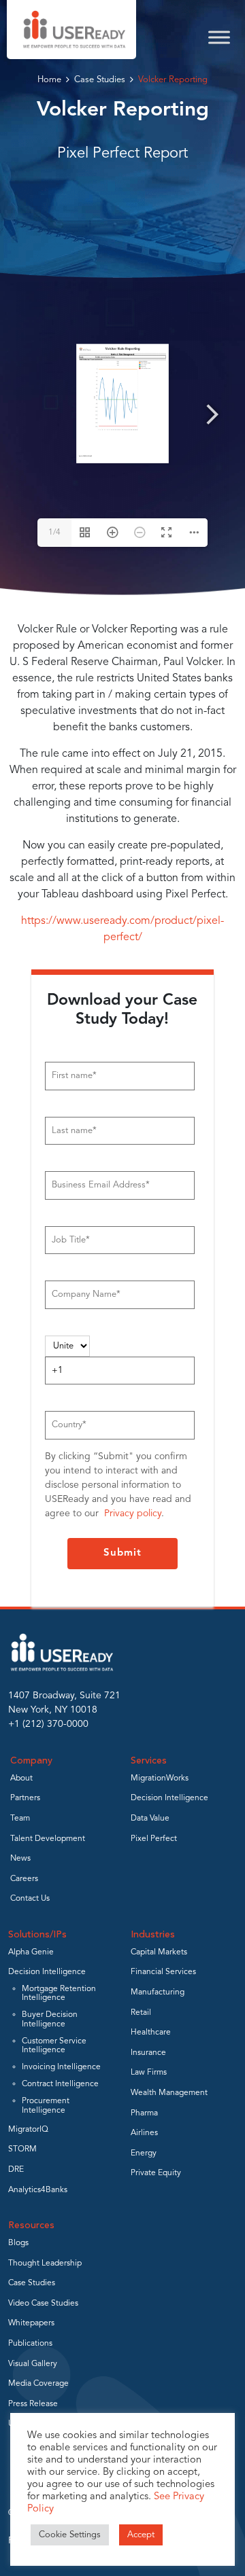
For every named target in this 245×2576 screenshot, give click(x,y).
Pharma (144, 2113)
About (21, 1778)
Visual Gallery (33, 2364)
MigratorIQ (28, 2130)
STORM (22, 2149)
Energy (144, 2153)
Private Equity (156, 2173)
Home (49, 80)
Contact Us (30, 1899)
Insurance (148, 2053)
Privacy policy (133, 1514)
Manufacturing (158, 1992)
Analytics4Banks (38, 2190)
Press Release (33, 2404)
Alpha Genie (31, 1952)
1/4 (54, 533)
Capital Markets (159, 1952)
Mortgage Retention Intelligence (59, 1993)
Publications (30, 2344)
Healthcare (151, 2033)
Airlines (144, 2133)
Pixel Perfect (154, 1839)
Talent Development (48, 1839)
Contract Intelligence (60, 2084)
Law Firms (149, 2073)
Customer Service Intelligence (54, 2046)
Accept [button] (141, 2535)
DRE (16, 2170)
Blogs (18, 2243)
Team (20, 1819)
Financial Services (163, 1972)
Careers (24, 1879)
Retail (141, 2013)
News (20, 1859)
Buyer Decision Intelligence (50, 2019)
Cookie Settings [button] (70, 2535)
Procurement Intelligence (46, 2106)
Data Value (150, 1819)
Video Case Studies (43, 2304)
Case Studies (100, 80)
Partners (25, 1798)
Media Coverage (38, 2384)
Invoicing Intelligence (61, 2067)
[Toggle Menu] (219, 37)
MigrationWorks (160, 1778)
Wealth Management (169, 2093)
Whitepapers (31, 2323)
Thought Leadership (45, 2264)
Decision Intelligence (169, 1798)
